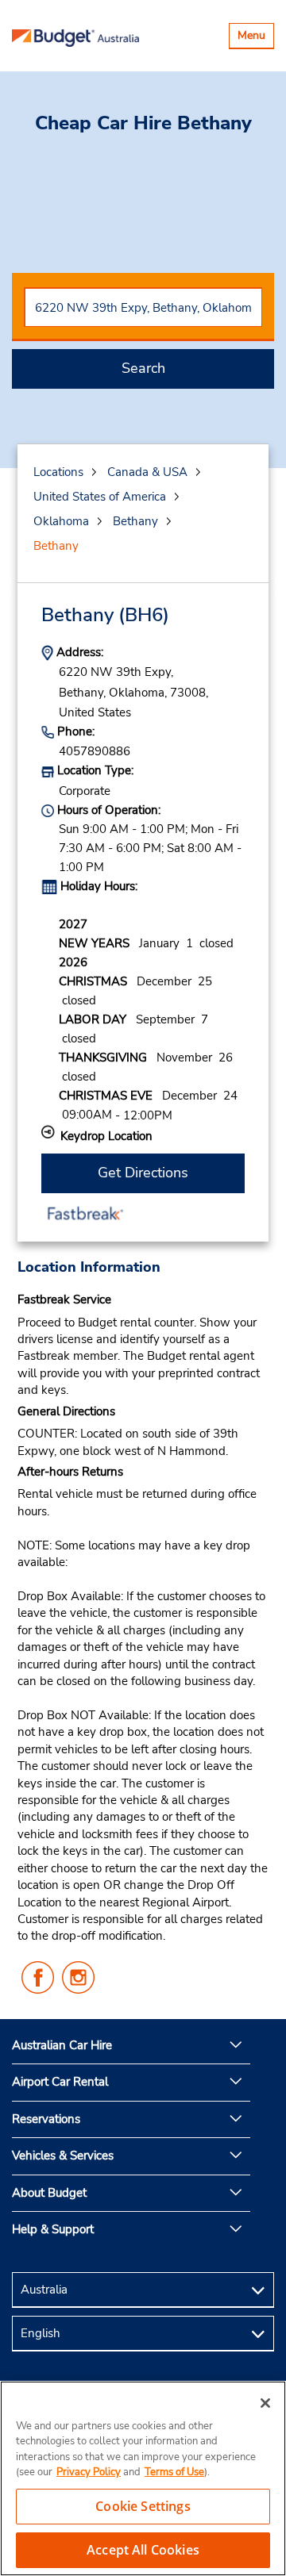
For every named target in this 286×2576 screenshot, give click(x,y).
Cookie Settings (143, 2506)
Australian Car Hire (62, 2045)
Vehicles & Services (63, 2156)
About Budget (49, 2193)
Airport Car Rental (60, 2082)
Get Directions (143, 1173)
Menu (255, 38)
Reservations (46, 2119)
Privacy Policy (89, 2472)
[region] (143, 2478)
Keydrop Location (106, 1136)
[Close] (265, 2403)
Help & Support (53, 2229)
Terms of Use (174, 2472)
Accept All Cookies (143, 2550)
